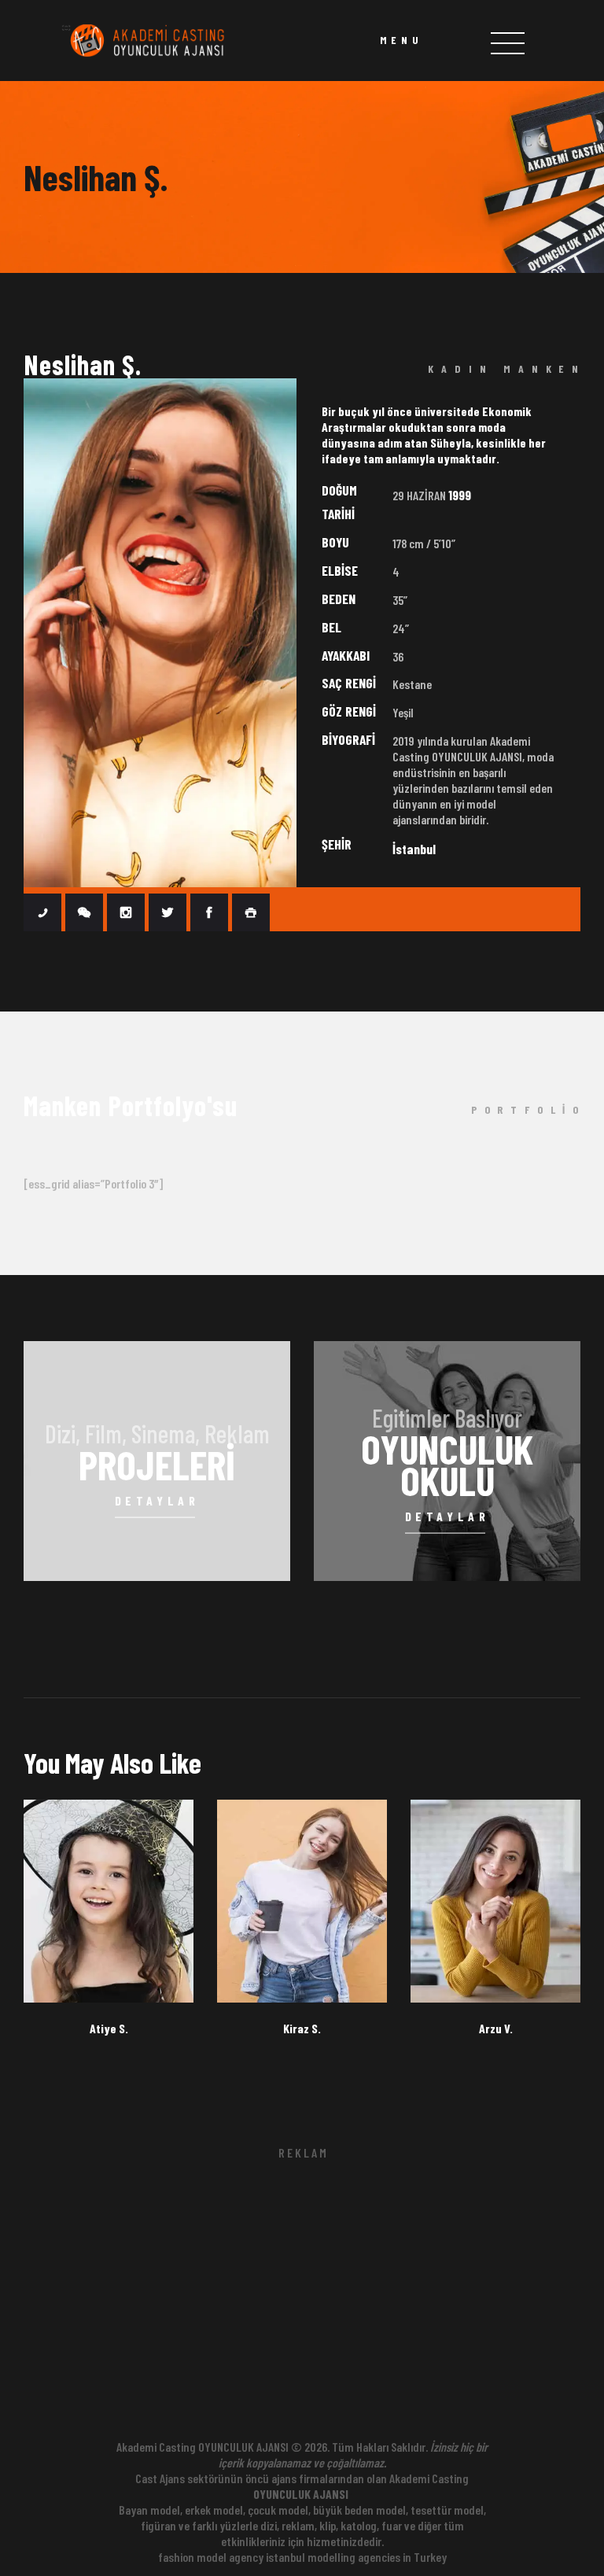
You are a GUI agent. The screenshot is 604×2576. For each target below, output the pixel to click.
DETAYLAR (157, 1500)
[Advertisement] (302, 2302)
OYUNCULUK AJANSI (301, 2494)
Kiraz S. (302, 2029)
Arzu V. (496, 2029)
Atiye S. (109, 2029)
